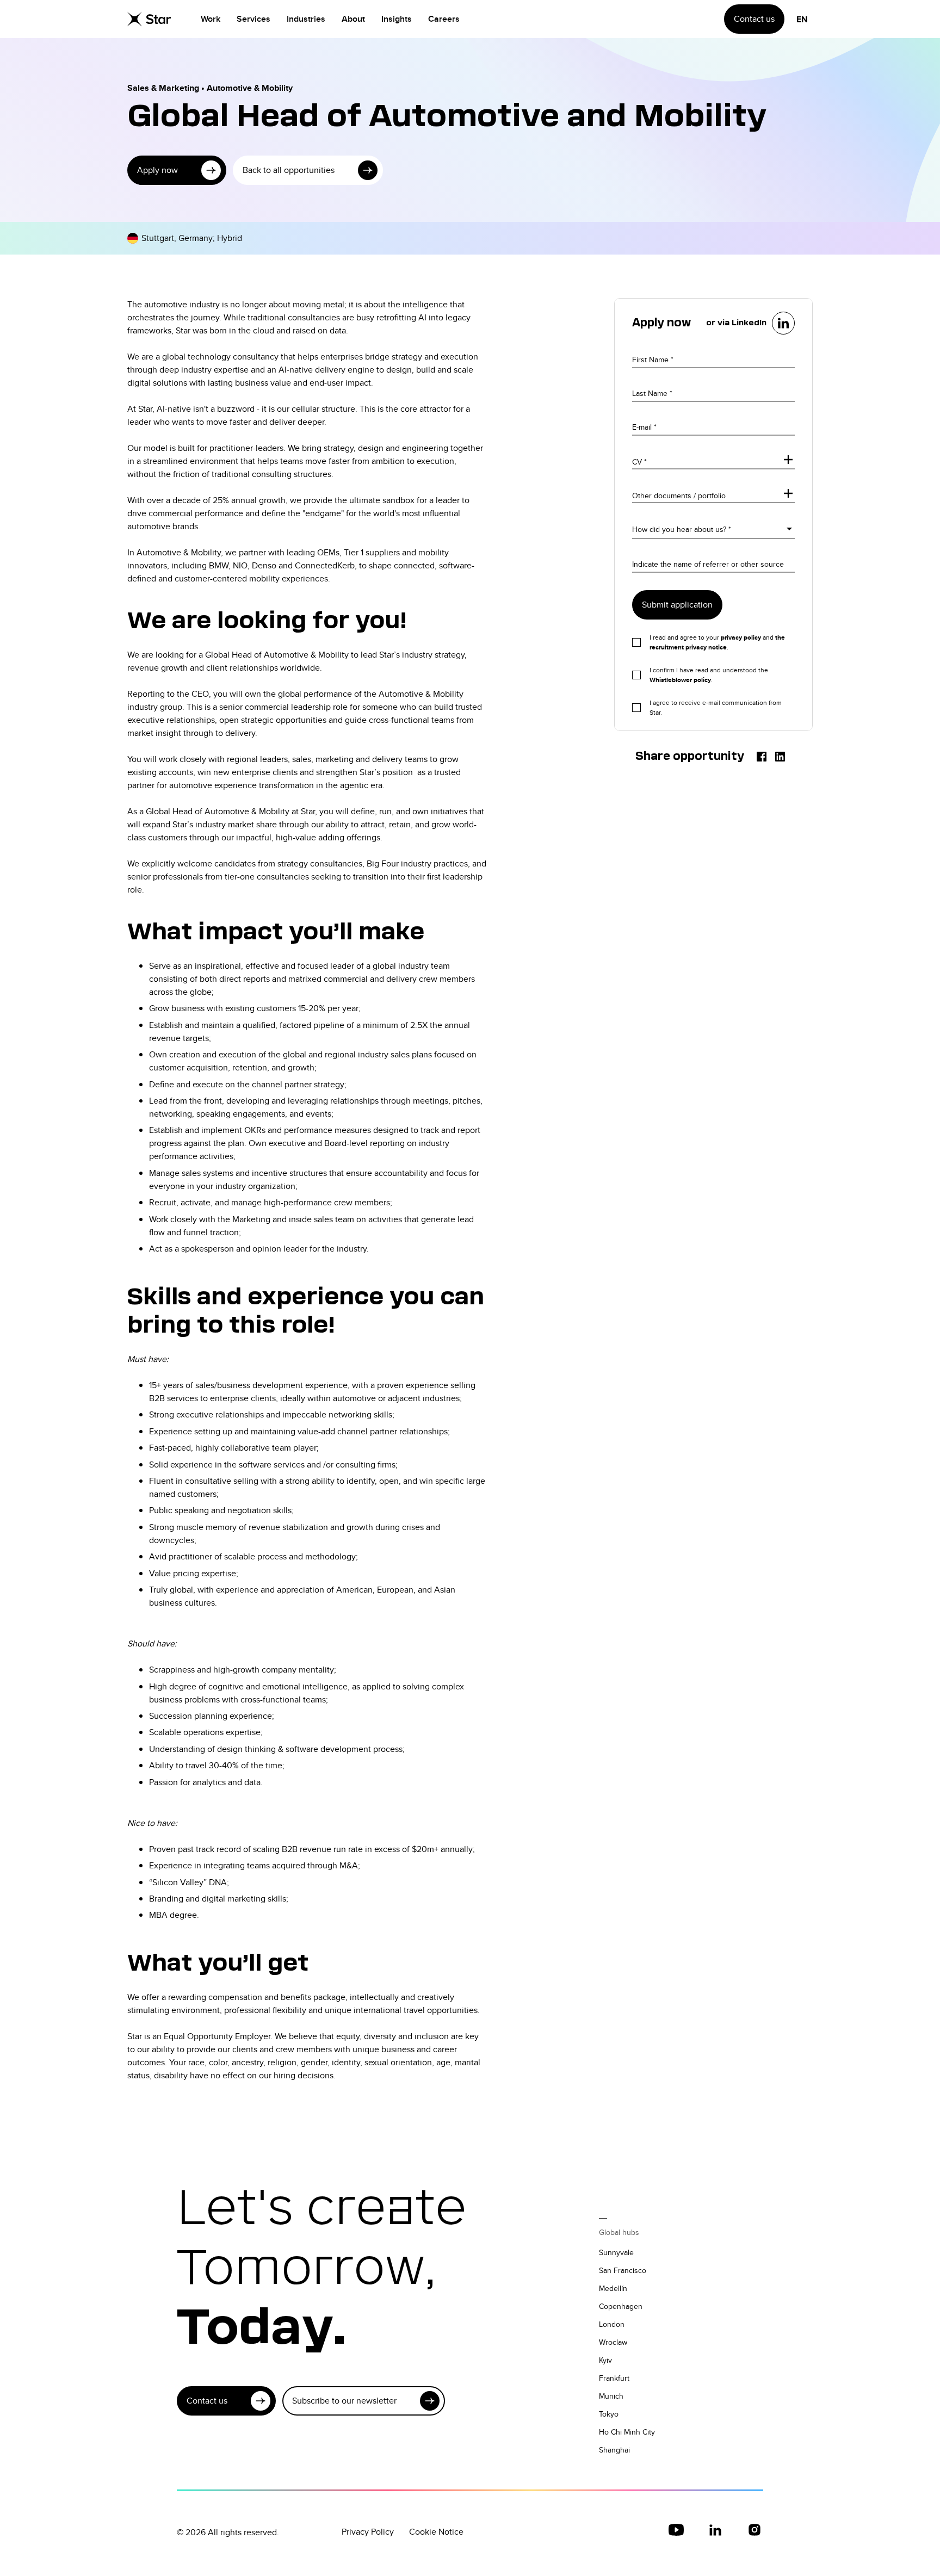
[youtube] (676, 2530)
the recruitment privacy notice (717, 642)
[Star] (149, 19)
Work (211, 19)
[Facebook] (762, 757)
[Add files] (788, 461)
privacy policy (741, 637)
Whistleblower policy (680, 680)
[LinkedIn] (780, 757)
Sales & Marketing (163, 88)
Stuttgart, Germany (177, 238)
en (802, 19)
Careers (444, 19)
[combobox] (633, 528)
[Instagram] (755, 2530)
